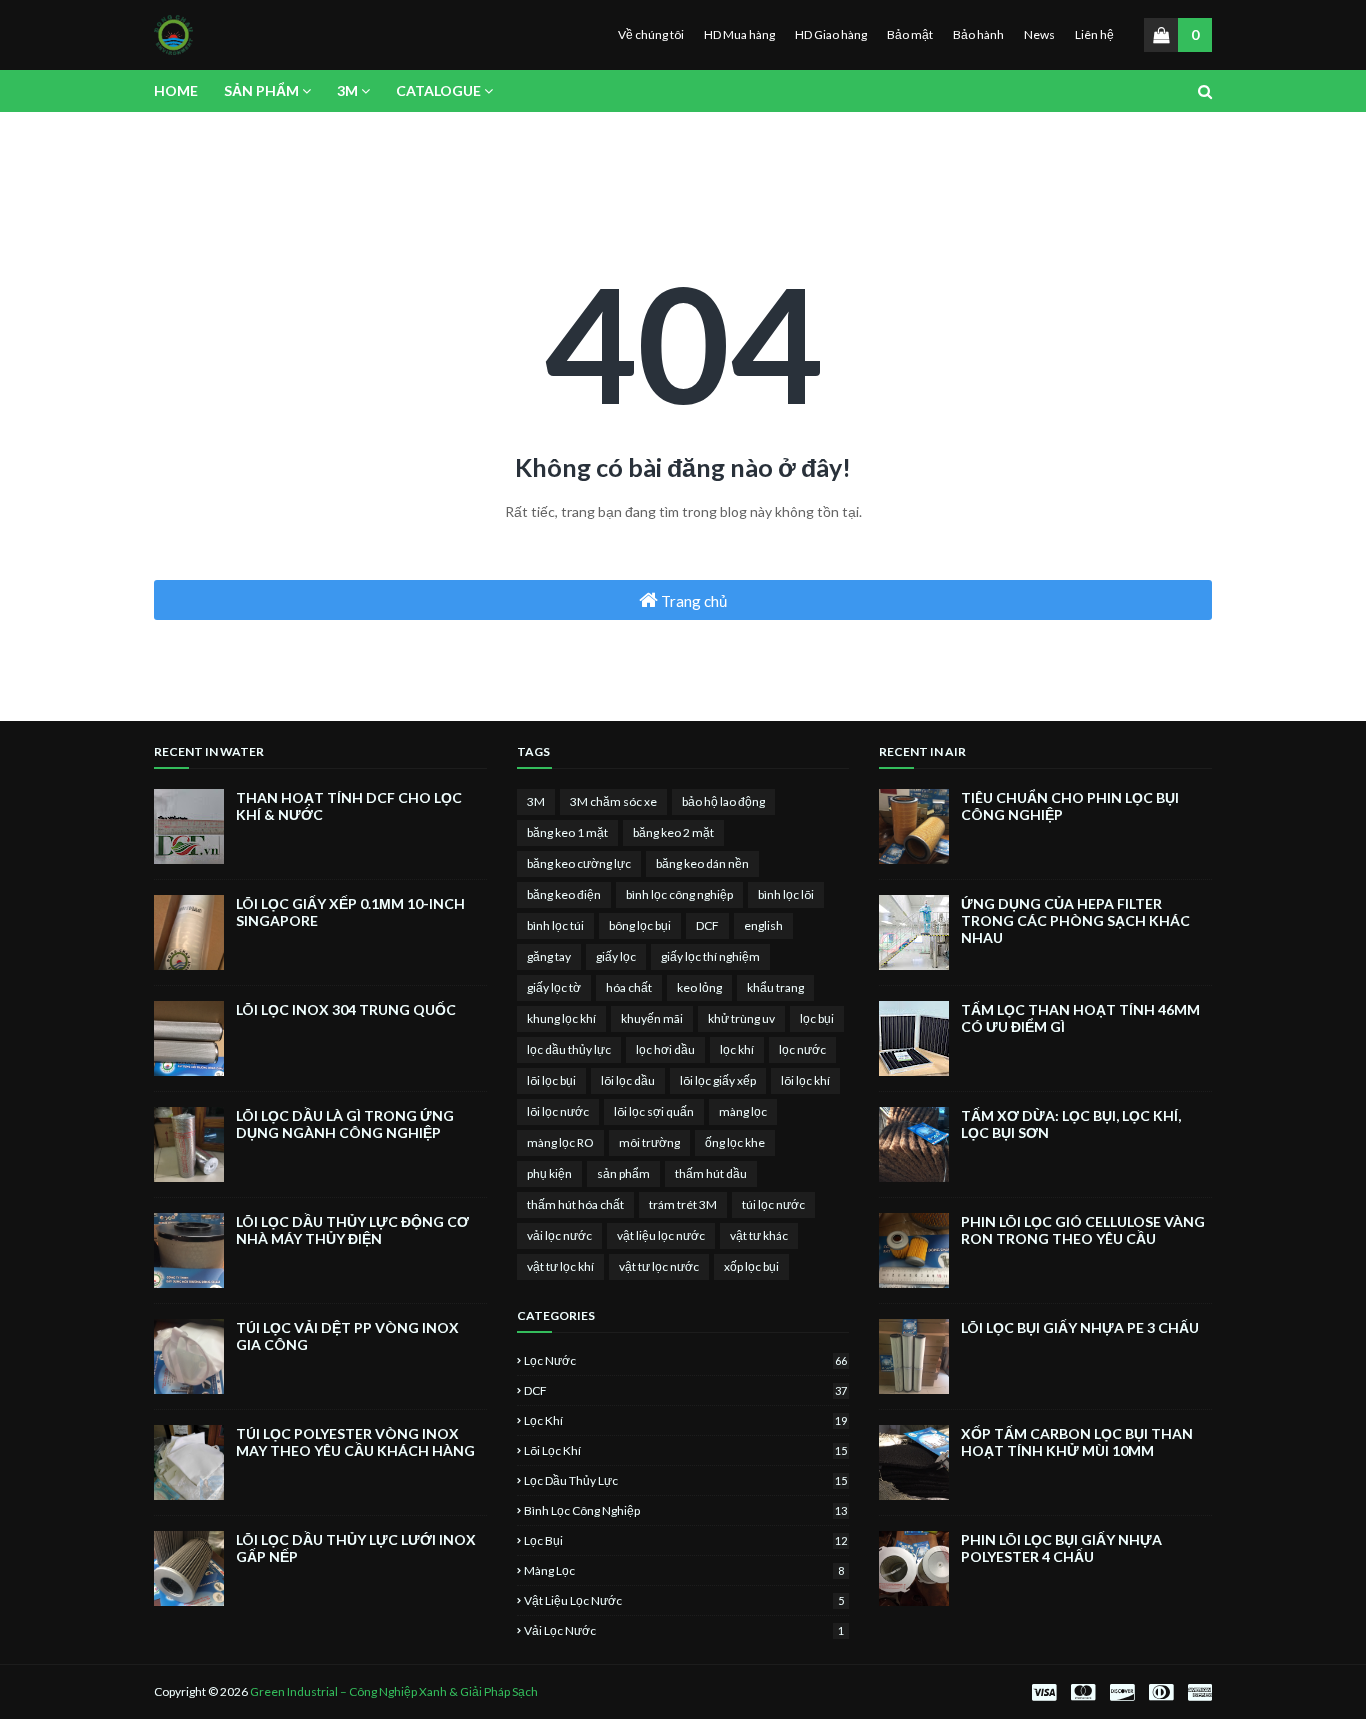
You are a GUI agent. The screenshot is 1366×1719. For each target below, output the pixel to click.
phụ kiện (549, 1173)
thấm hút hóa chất (575, 1204)
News (1039, 34)
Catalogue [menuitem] (438, 90)
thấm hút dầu (711, 1173)
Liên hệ (1094, 34)
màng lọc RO (560, 1142)
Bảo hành (978, 34)
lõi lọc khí (805, 1080)
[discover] (1122, 1692)
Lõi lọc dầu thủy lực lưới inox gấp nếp (356, 1548)
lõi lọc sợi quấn (654, 1111)
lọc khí (737, 1049)
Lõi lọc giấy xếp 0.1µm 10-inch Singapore (350, 912)
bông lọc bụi (640, 925)
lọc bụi (817, 1018)
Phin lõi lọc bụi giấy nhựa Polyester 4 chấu (1061, 1548)
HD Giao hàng (831, 34)
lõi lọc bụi (551, 1080)
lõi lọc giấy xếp (718, 1080)
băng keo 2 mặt (673, 832)
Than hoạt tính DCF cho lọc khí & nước (349, 806)
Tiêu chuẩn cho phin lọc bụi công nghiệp (1070, 806)
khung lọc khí (561, 1018)
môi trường (649, 1142)
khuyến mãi (652, 1018)
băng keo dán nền (702, 863)
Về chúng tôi (651, 34)
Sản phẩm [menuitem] (261, 90)
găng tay (549, 956)
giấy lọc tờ (554, 987)
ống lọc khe (735, 1142)
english (763, 925)
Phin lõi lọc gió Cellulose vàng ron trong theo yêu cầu (1083, 1230)
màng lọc (743, 1111)
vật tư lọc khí (560, 1266)
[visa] (1044, 1692)
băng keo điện (564, 894)
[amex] (1197, 1692)
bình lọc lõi (786, 894)
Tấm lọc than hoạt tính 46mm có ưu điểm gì (1080, 1018)
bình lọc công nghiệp (679, 894)
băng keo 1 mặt (567, 832)
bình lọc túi (555, 925)
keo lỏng (699, 987)
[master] (1083, 1692)
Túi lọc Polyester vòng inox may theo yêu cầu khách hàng (355, 1442)
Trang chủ (692, 601)
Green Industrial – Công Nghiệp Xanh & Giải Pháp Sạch (394, 1691)
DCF (707, 925)
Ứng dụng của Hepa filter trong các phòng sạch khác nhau (1075, 920)
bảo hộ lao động (723, 801)
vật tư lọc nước (659, 1266)
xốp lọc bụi (751, 1266)
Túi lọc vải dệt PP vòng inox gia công (347, 1336)
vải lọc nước (559, 1235)
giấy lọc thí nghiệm (710, 956)
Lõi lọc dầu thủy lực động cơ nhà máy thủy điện (352, 1230)
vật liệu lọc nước (661, 1235)
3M (536, 801)
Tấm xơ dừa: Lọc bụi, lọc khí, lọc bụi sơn (1071, 1124)
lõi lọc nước (558, 1111)
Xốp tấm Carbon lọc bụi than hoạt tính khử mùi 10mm (1077, 1442)
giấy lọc (616, 956)
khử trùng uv (741, 1018)
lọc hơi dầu (665, 1049)
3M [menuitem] (347, 90)
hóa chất (629, 987)
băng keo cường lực (579, 863)
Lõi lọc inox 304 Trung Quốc (346, 1009)
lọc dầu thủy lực (569, 1049)
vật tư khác (759, 1235)
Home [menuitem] (176, 90)
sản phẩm (623, 1173)
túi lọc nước (773, 1204)
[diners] (1161, 1692)
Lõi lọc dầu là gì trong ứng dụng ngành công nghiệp (345, 1124)
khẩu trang (775, 987)
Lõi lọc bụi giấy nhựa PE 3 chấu (1080, 1327)
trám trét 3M (683, 1204)
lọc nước (802, 1049)
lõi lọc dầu (628, 1080)
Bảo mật (910, 34)
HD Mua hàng (739, 34)
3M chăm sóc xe (613, 801)
